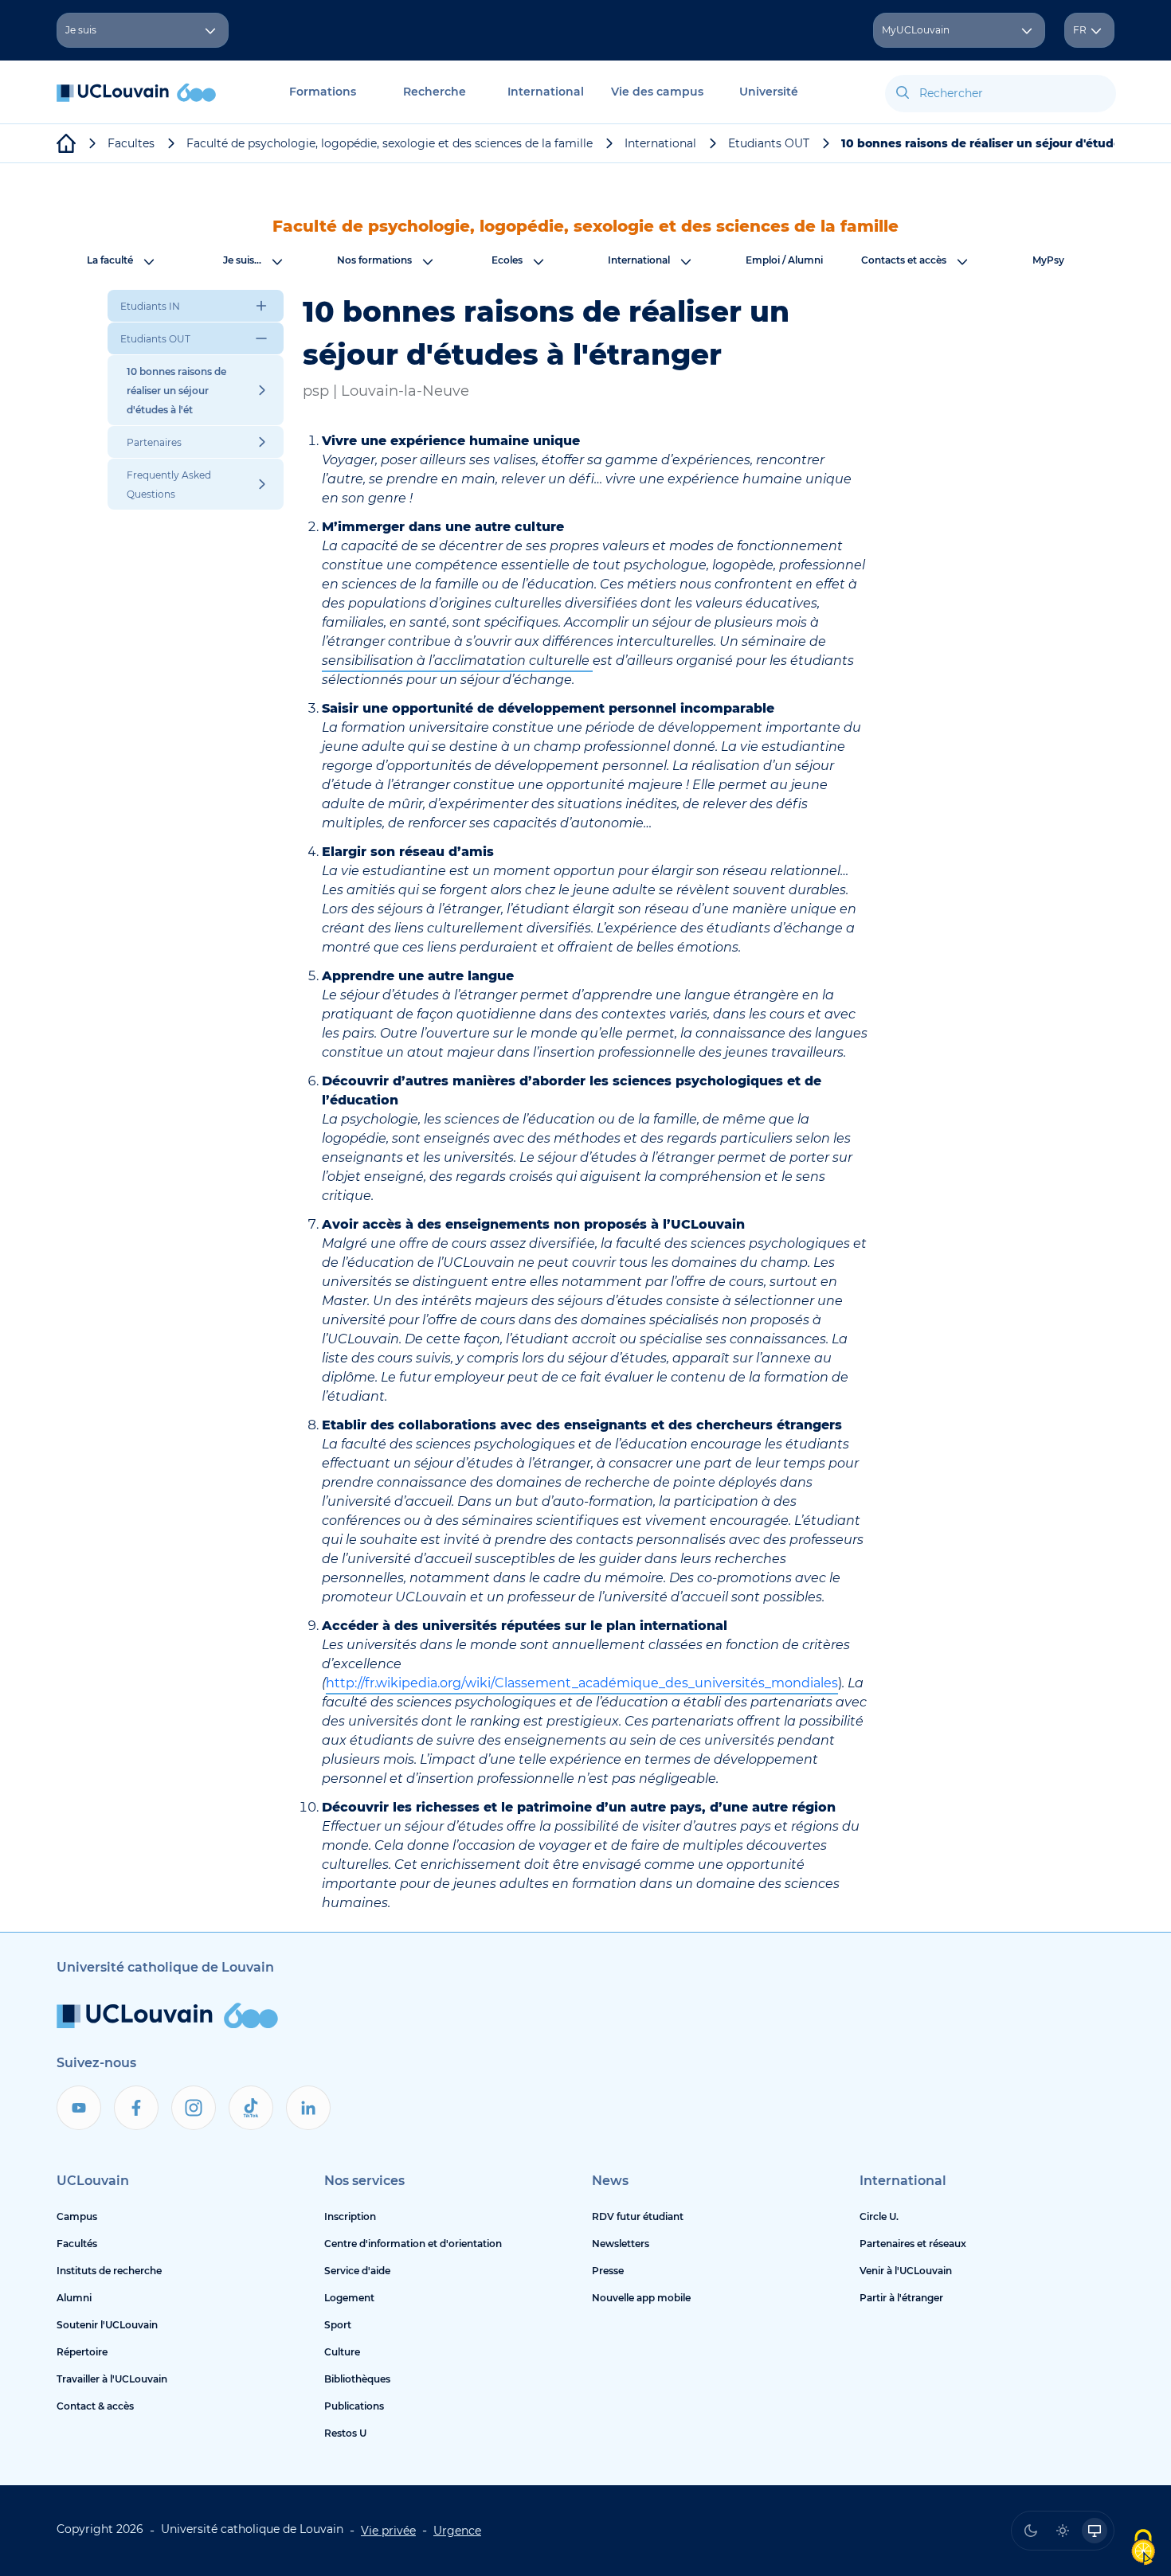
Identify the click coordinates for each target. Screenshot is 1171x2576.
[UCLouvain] (66, 143)
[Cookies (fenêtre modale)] (1143, 2549)
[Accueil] (136, 101)
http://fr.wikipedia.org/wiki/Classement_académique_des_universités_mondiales (582, 1683)
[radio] (1031, 2531)
